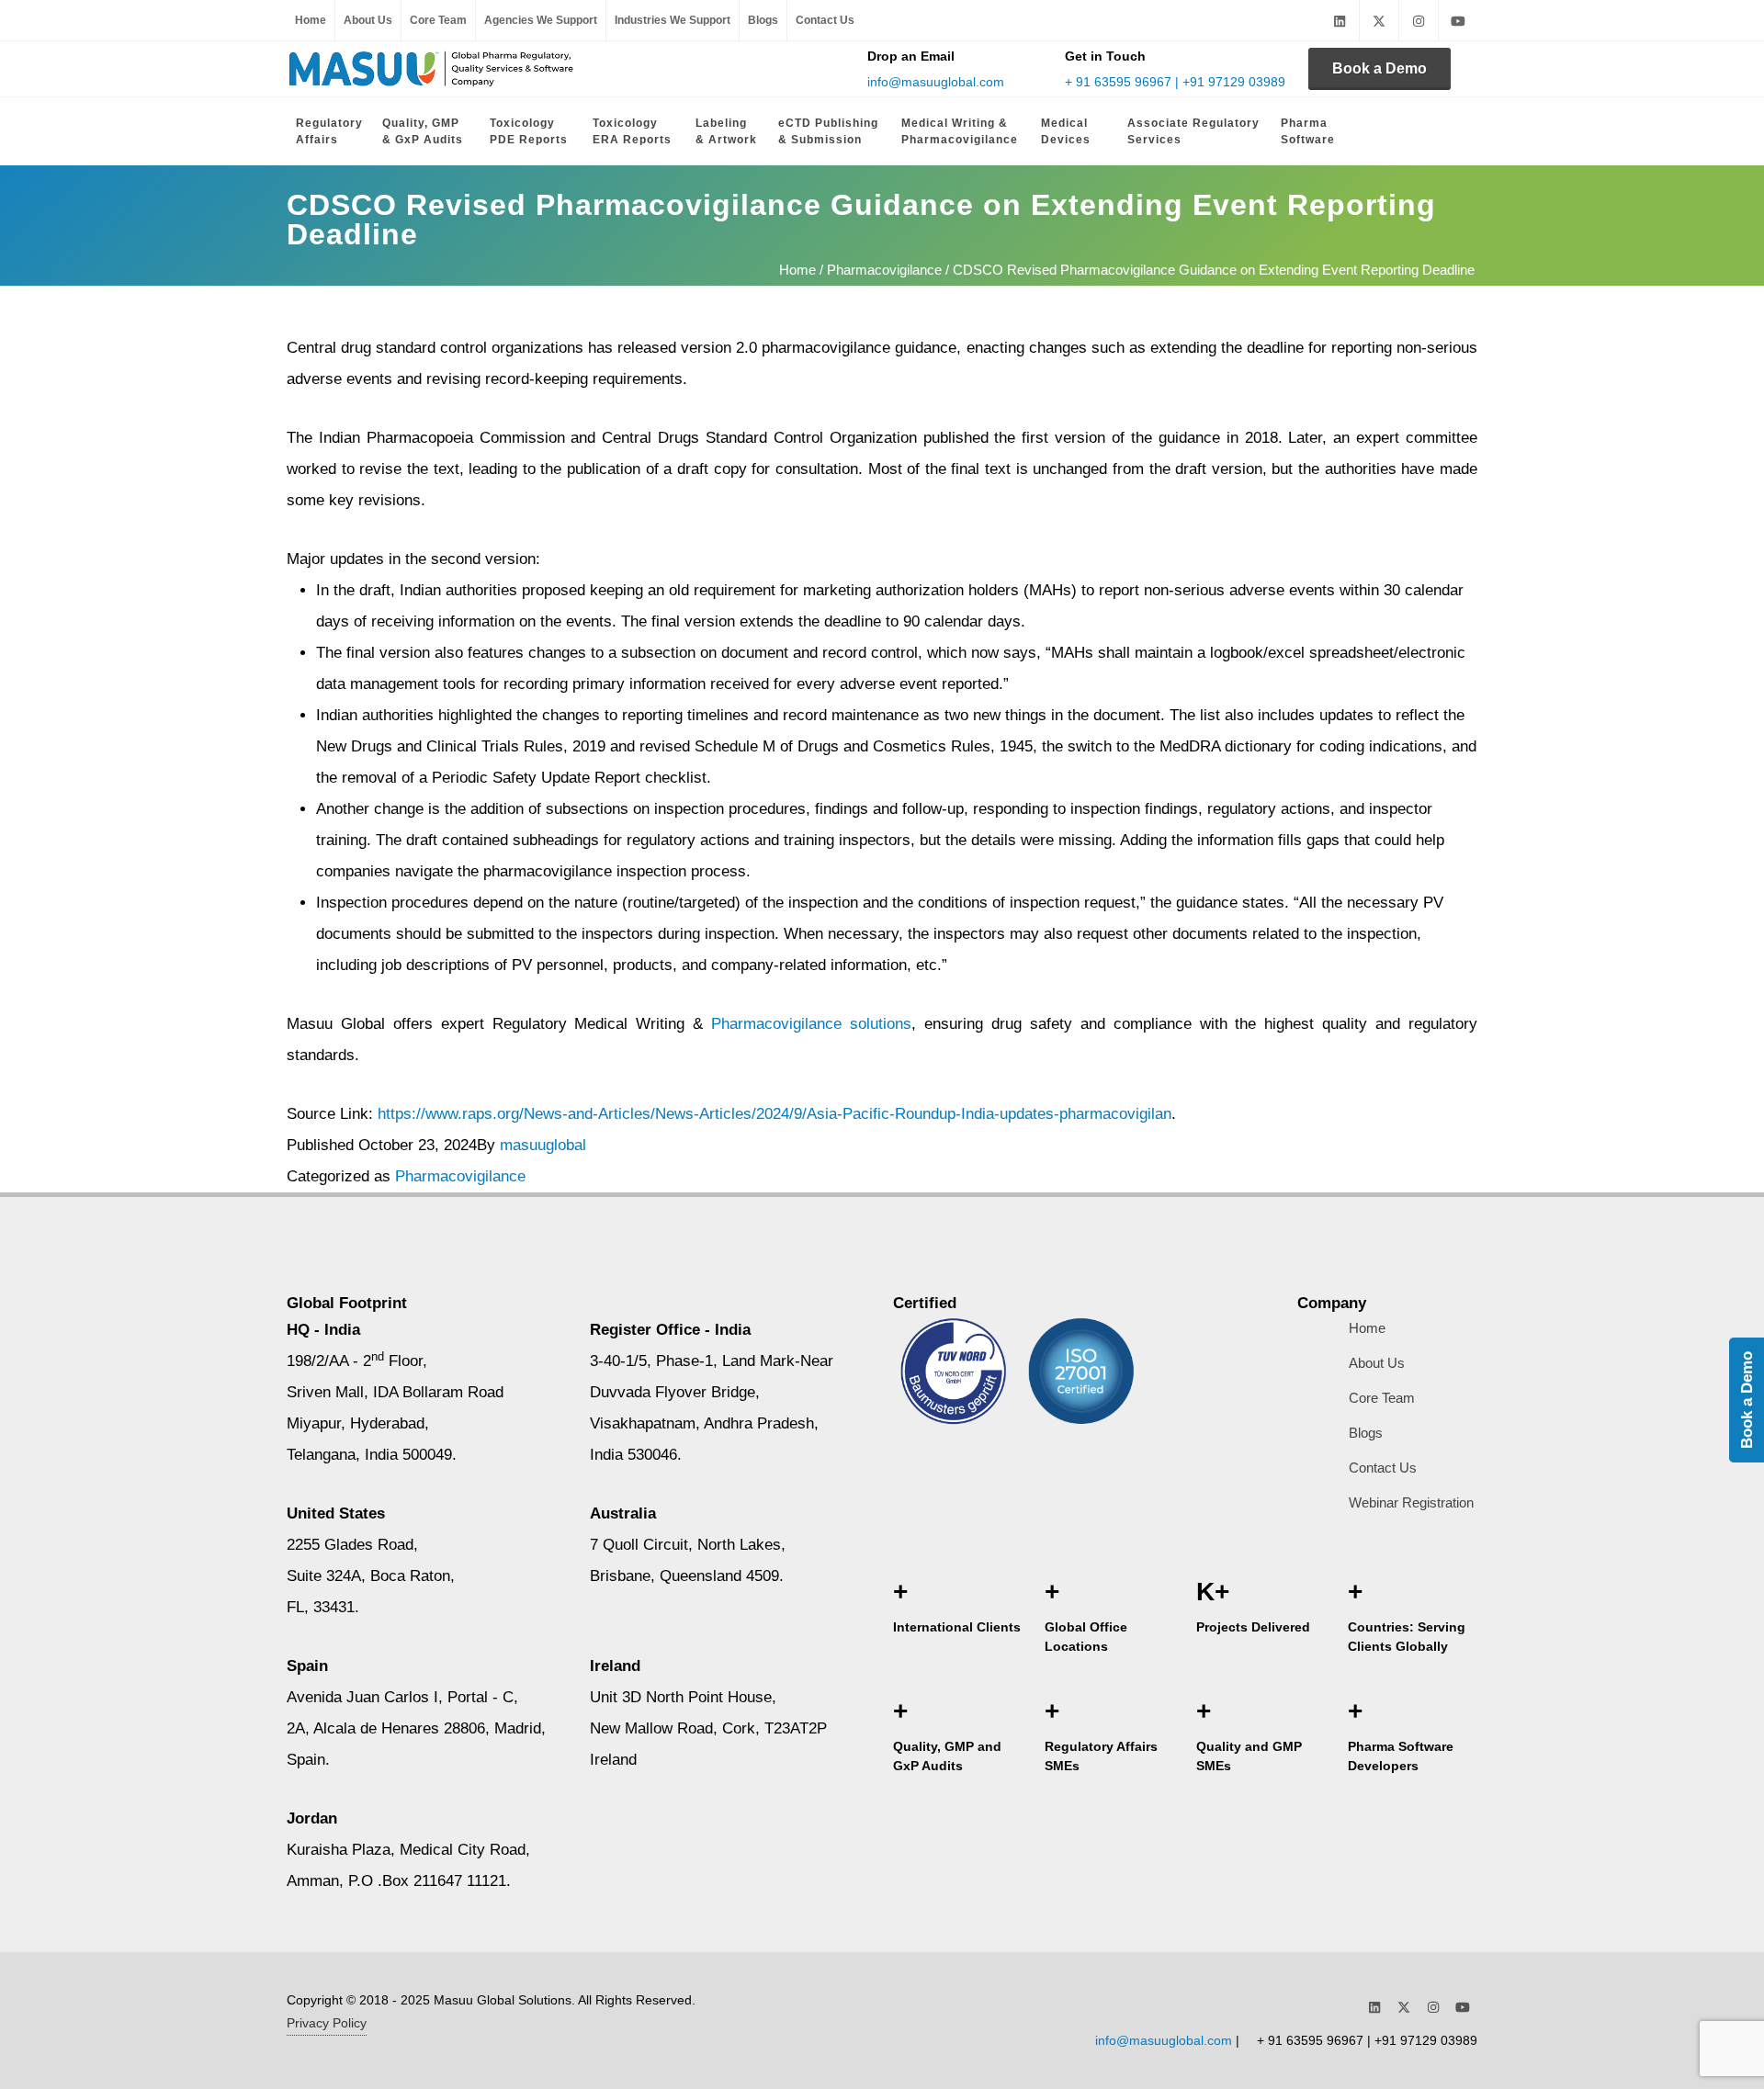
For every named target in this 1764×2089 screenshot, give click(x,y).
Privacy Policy (327, 2023)
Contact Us (825, 20)
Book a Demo (1380, 68)
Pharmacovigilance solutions (811, 1024)
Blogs (763, 20)
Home (311, 20)
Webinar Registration (1411, 1502)
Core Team (438, 20)
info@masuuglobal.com (936, 82)
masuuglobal (543, 1145)
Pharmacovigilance (884, 270)
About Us (368, 20)
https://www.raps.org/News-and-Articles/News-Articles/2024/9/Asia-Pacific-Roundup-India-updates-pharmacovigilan (775, 1114)
